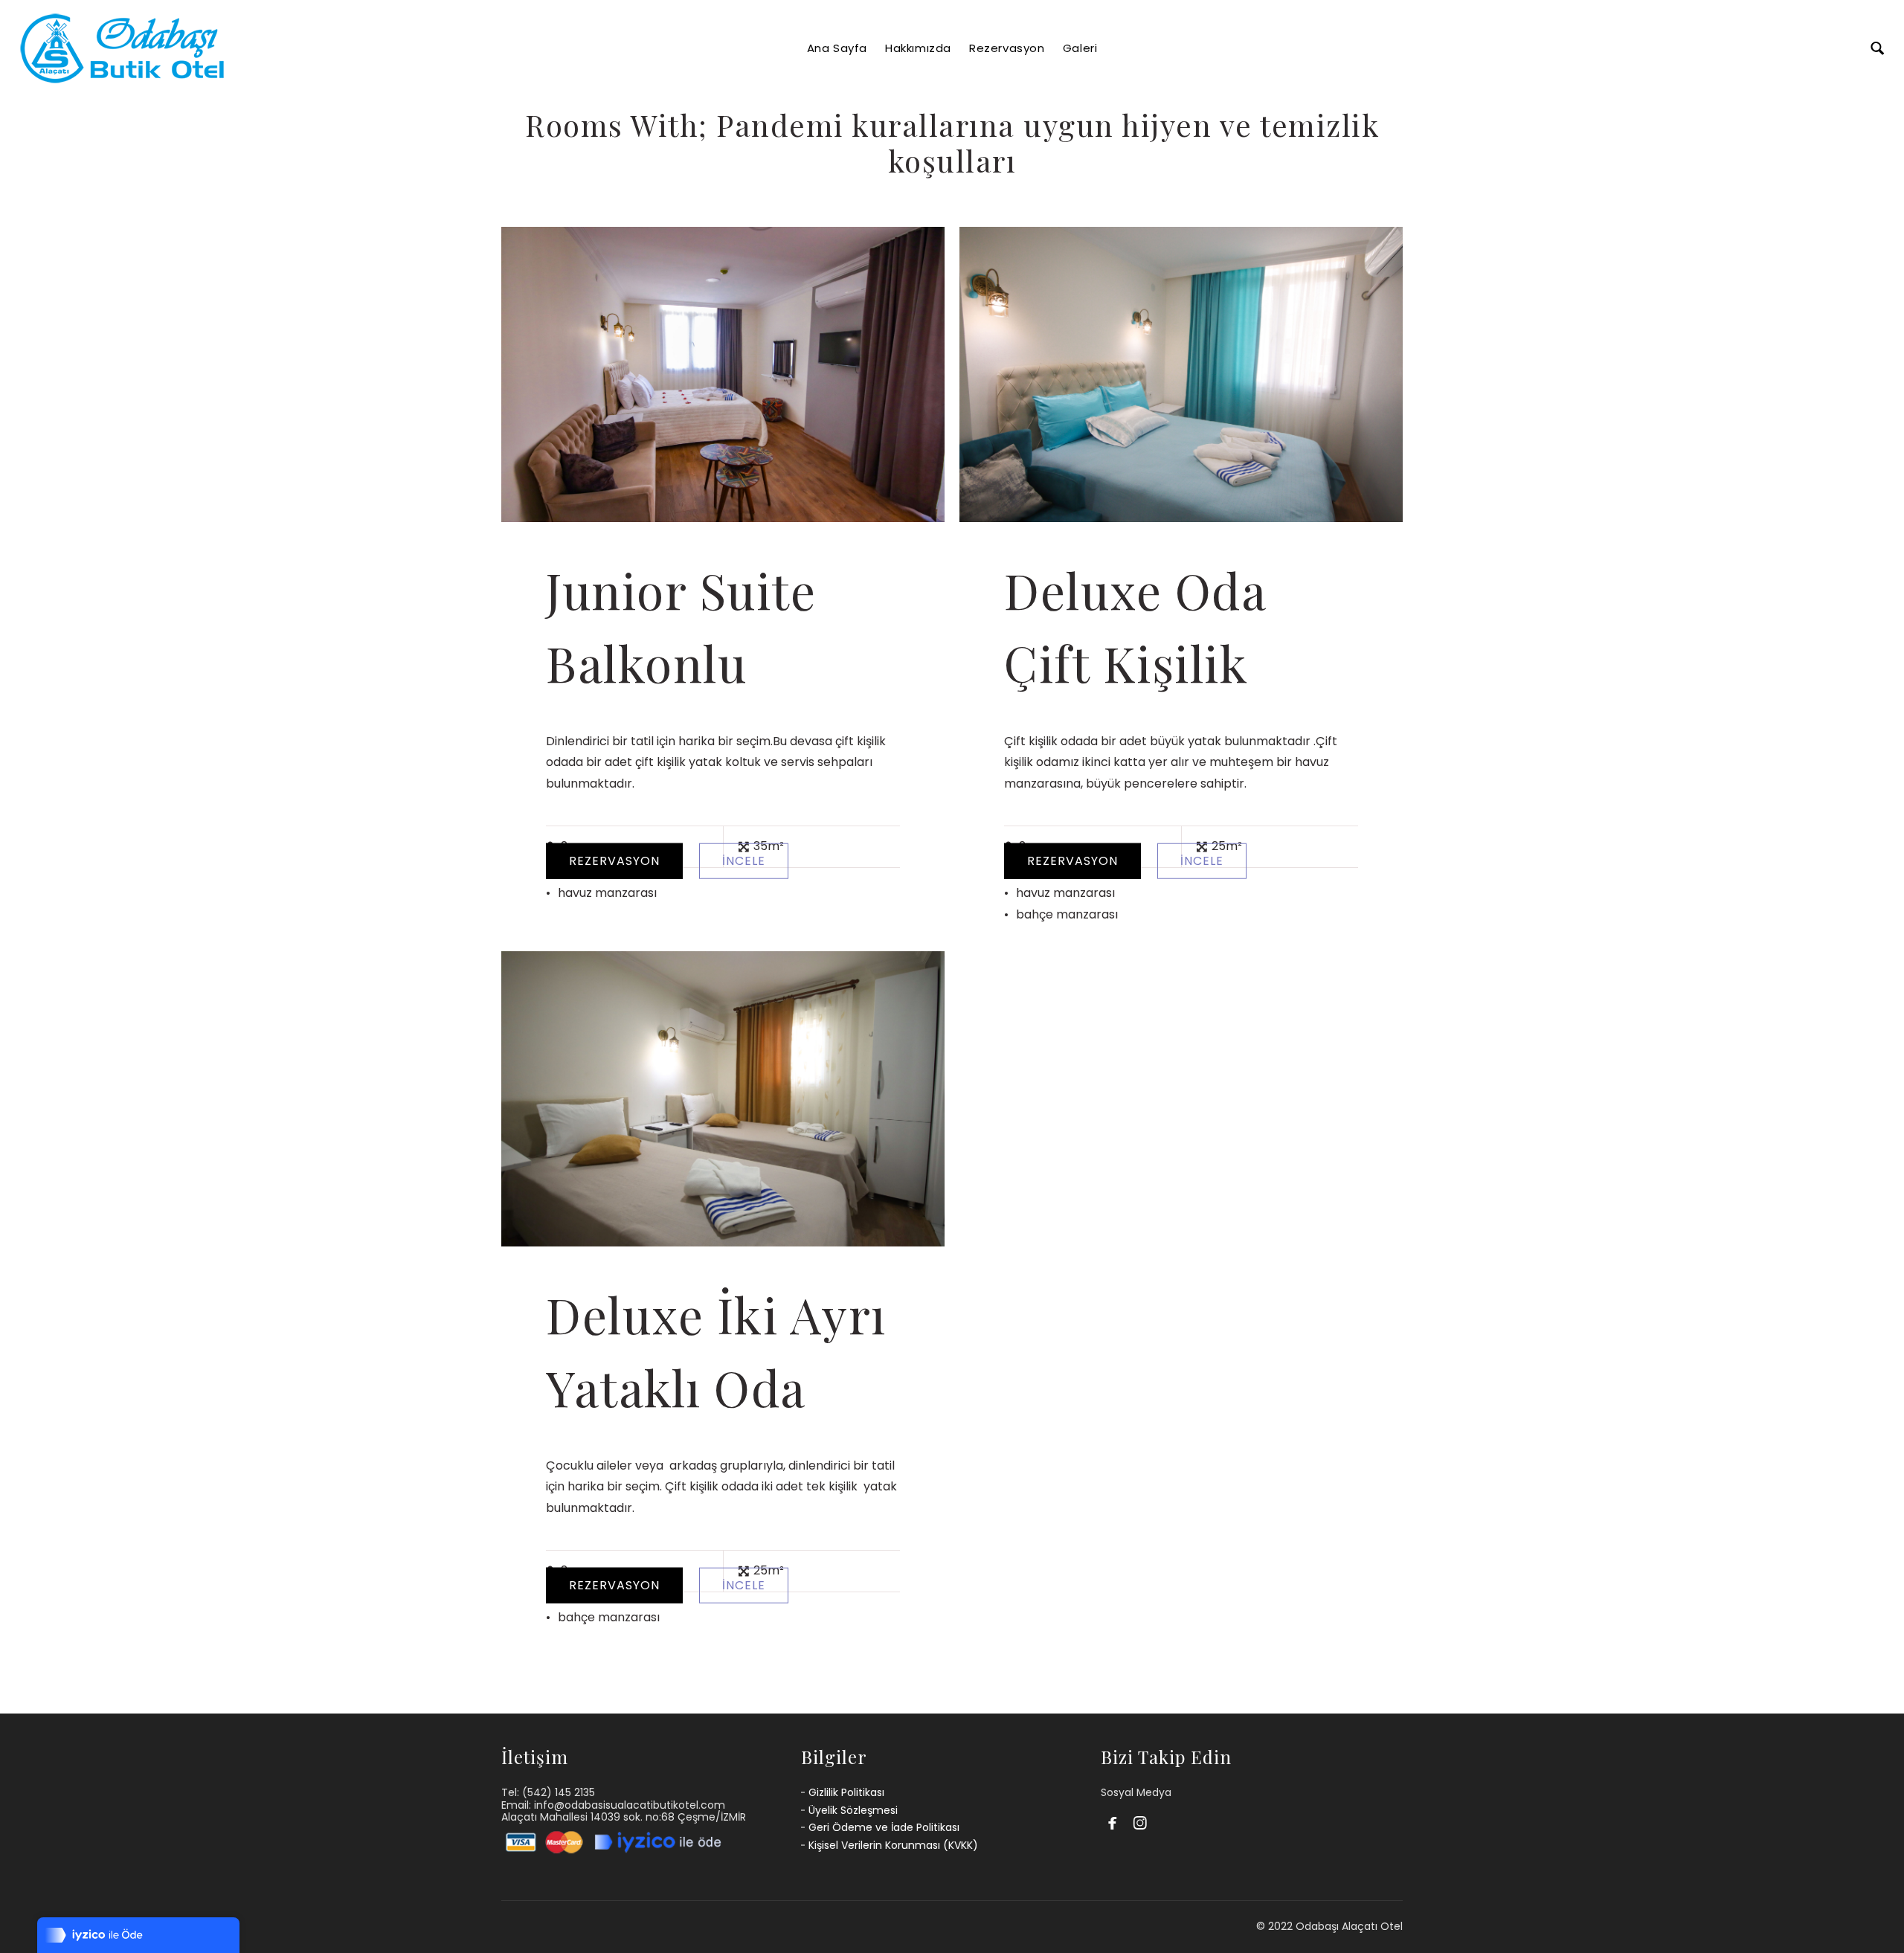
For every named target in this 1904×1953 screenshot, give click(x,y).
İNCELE (744, 860)
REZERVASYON (614, 860)
